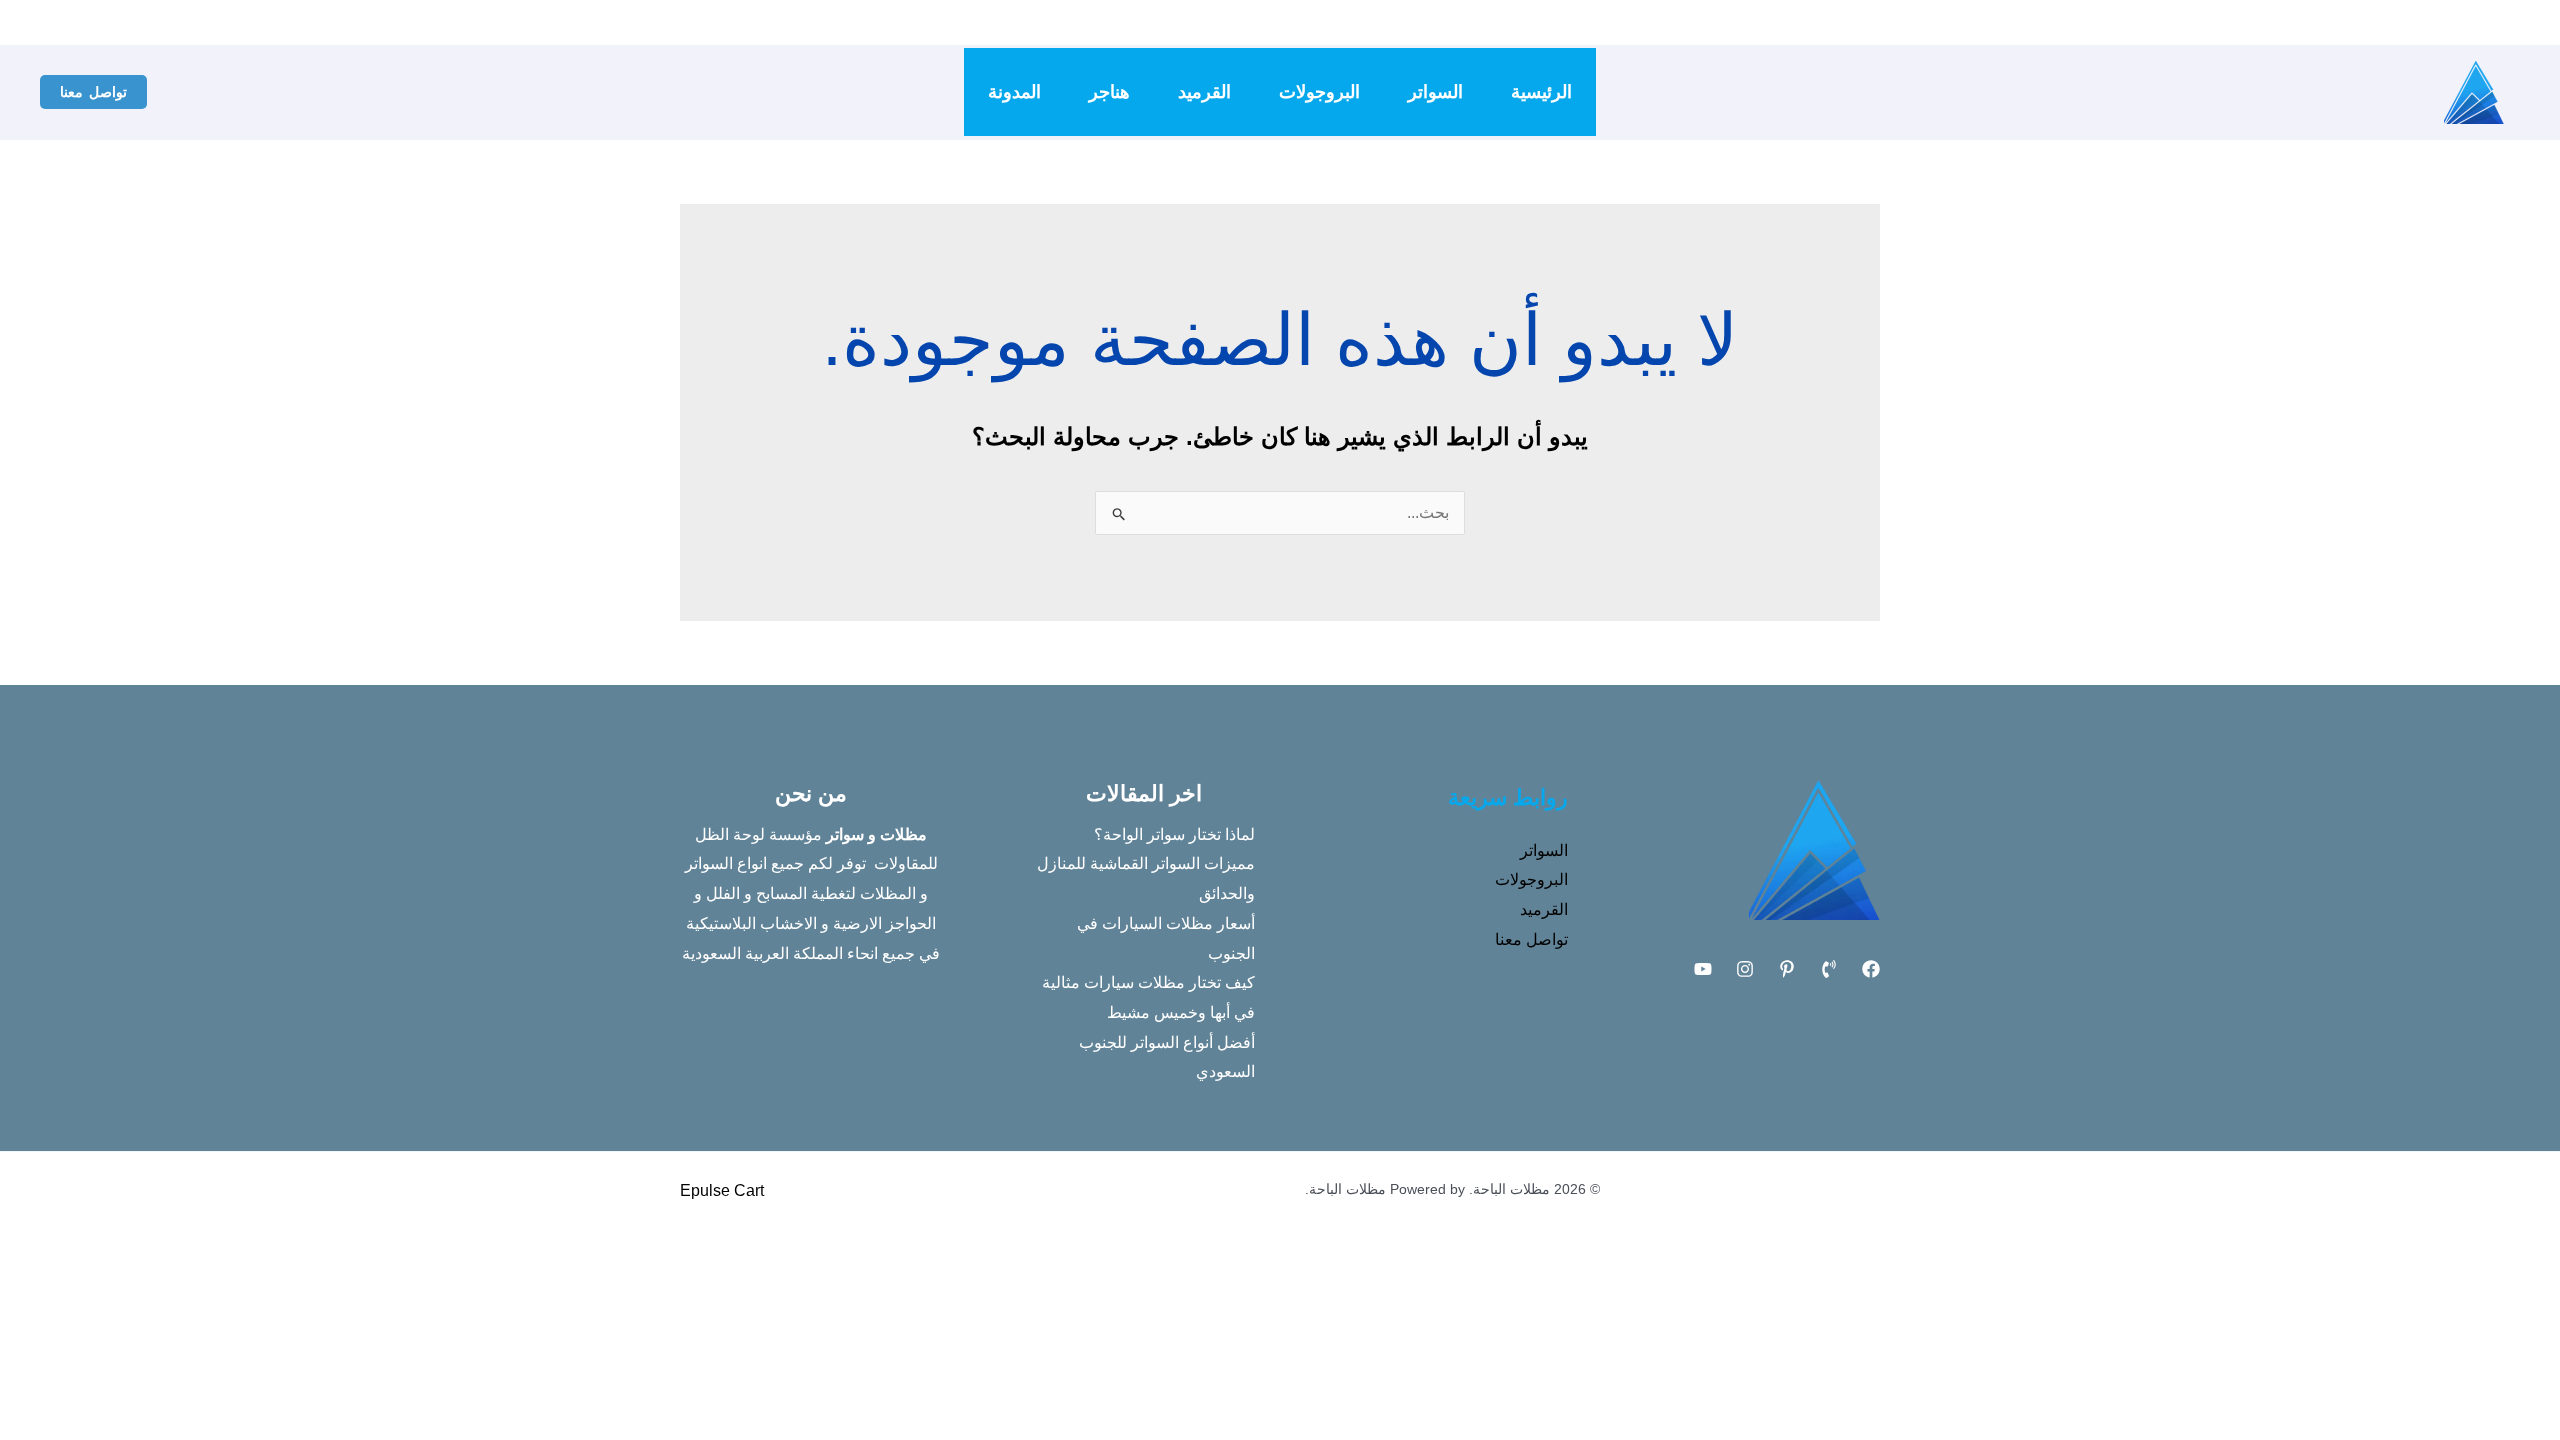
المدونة (1014, 92)
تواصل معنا (1531, 939)
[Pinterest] (1787, 969)
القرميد (1204, 92)
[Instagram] (1562, 23)
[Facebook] (1622, 23)
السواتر (1435, 92)
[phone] (1592, 23)
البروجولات (1319, 92)
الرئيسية (1541, 92)
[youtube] (1532, 23)
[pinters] (1502, 23)
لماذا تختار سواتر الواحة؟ (1174, 834)
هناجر (1109, 92)
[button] (93, 92)
